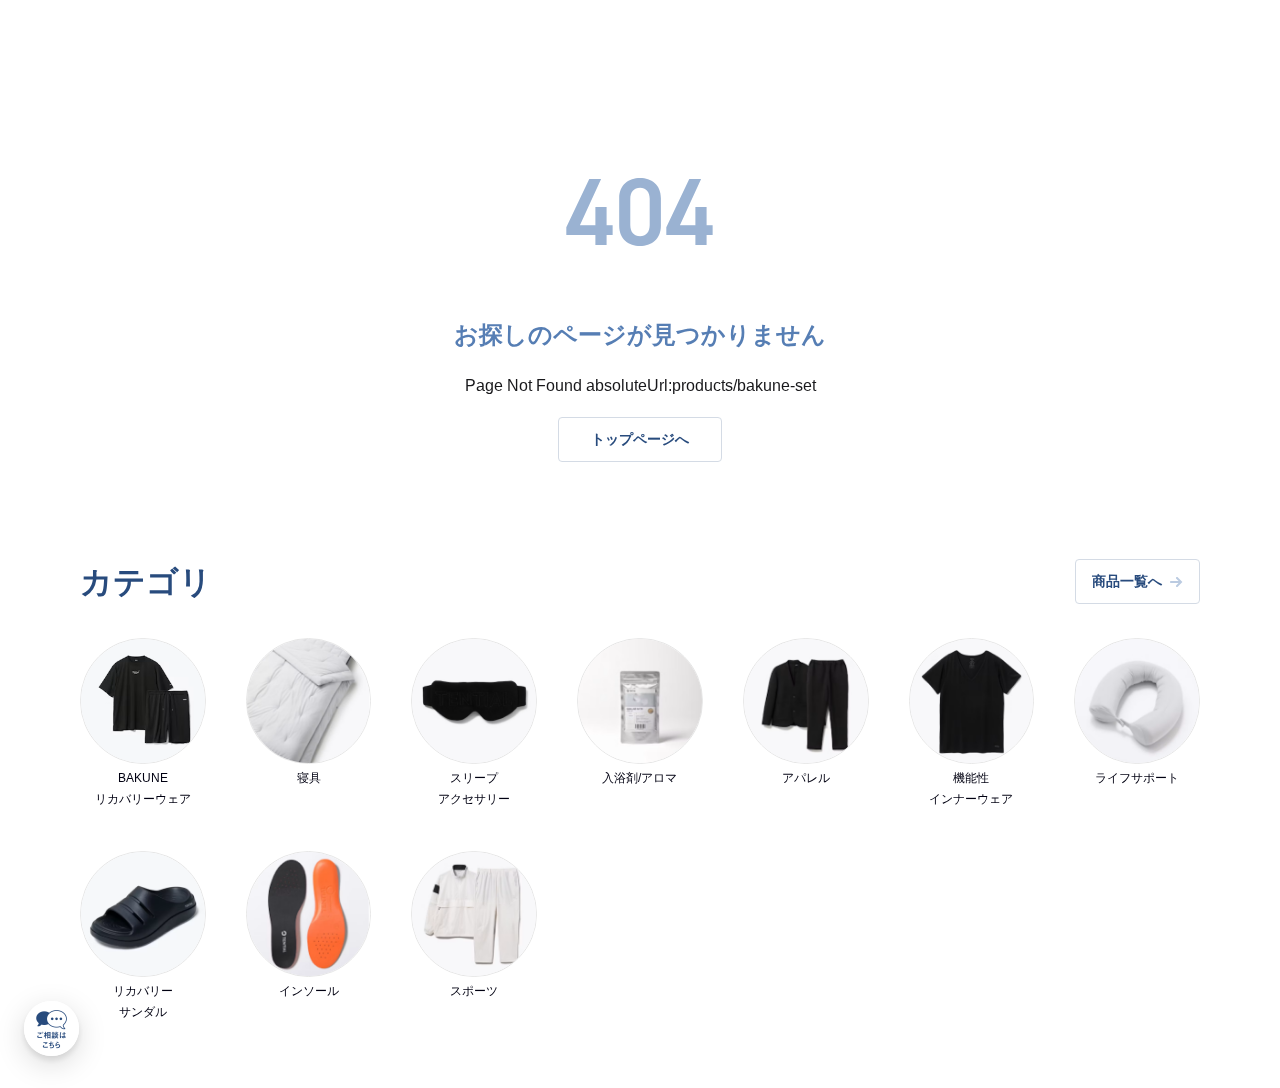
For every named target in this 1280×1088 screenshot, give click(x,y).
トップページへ (640, 439)
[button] (51, 1028)
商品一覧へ (1127, 581)
